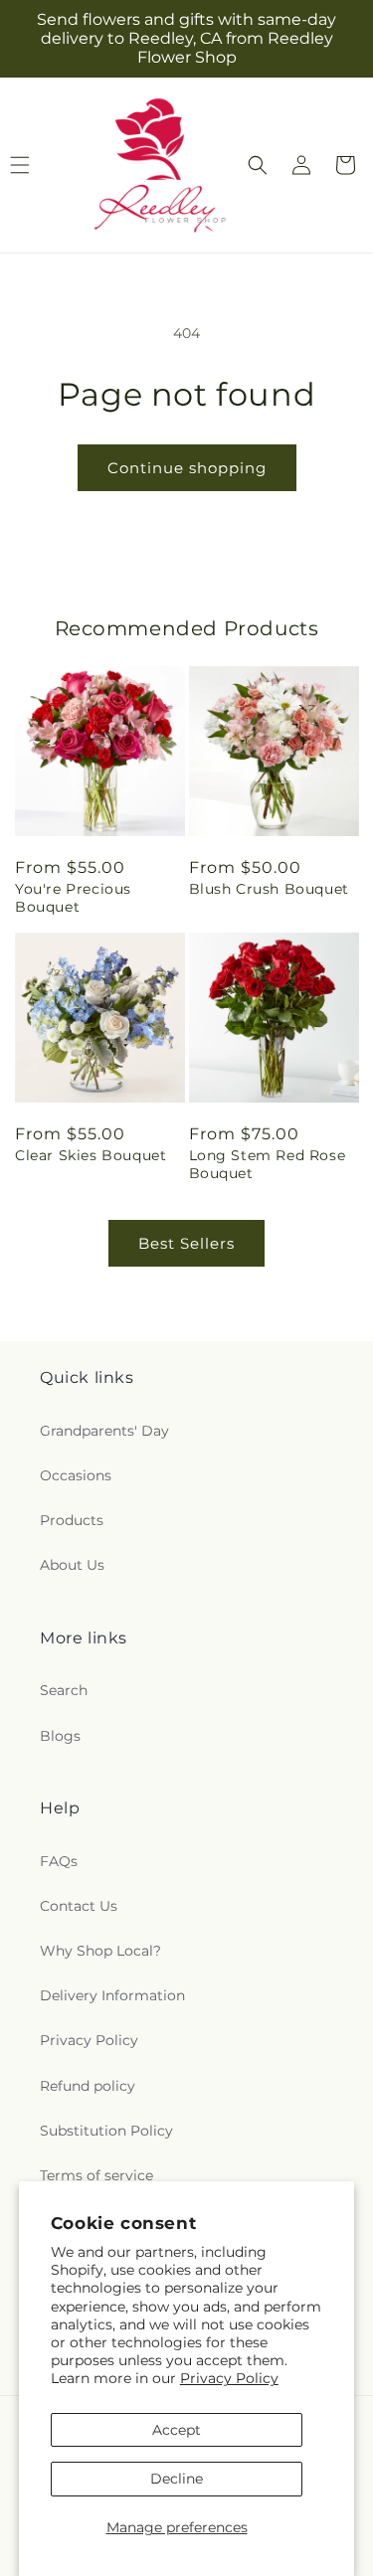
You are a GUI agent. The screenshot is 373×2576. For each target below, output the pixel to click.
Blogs (60, 1736)
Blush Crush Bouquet (269, 889)
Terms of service (96, 2175)
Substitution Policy (106, 2131)
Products (72, 1520)
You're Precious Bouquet (73, 898)
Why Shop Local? (100, 1951)
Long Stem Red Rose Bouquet (268, 1164)
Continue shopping (187, 468)
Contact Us (79, 1906)
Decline (177, 2479)
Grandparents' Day (104, 1431)
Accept (177, 2430)
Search (64, 1690)
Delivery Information (112, 1995)
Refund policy (88, 2086)
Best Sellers (186, 1243)
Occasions (76, 1475)
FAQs (59, 1861)
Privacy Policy (229, 2378)
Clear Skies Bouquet (91, 1155)
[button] (258, 165)
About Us (72, 1565)
